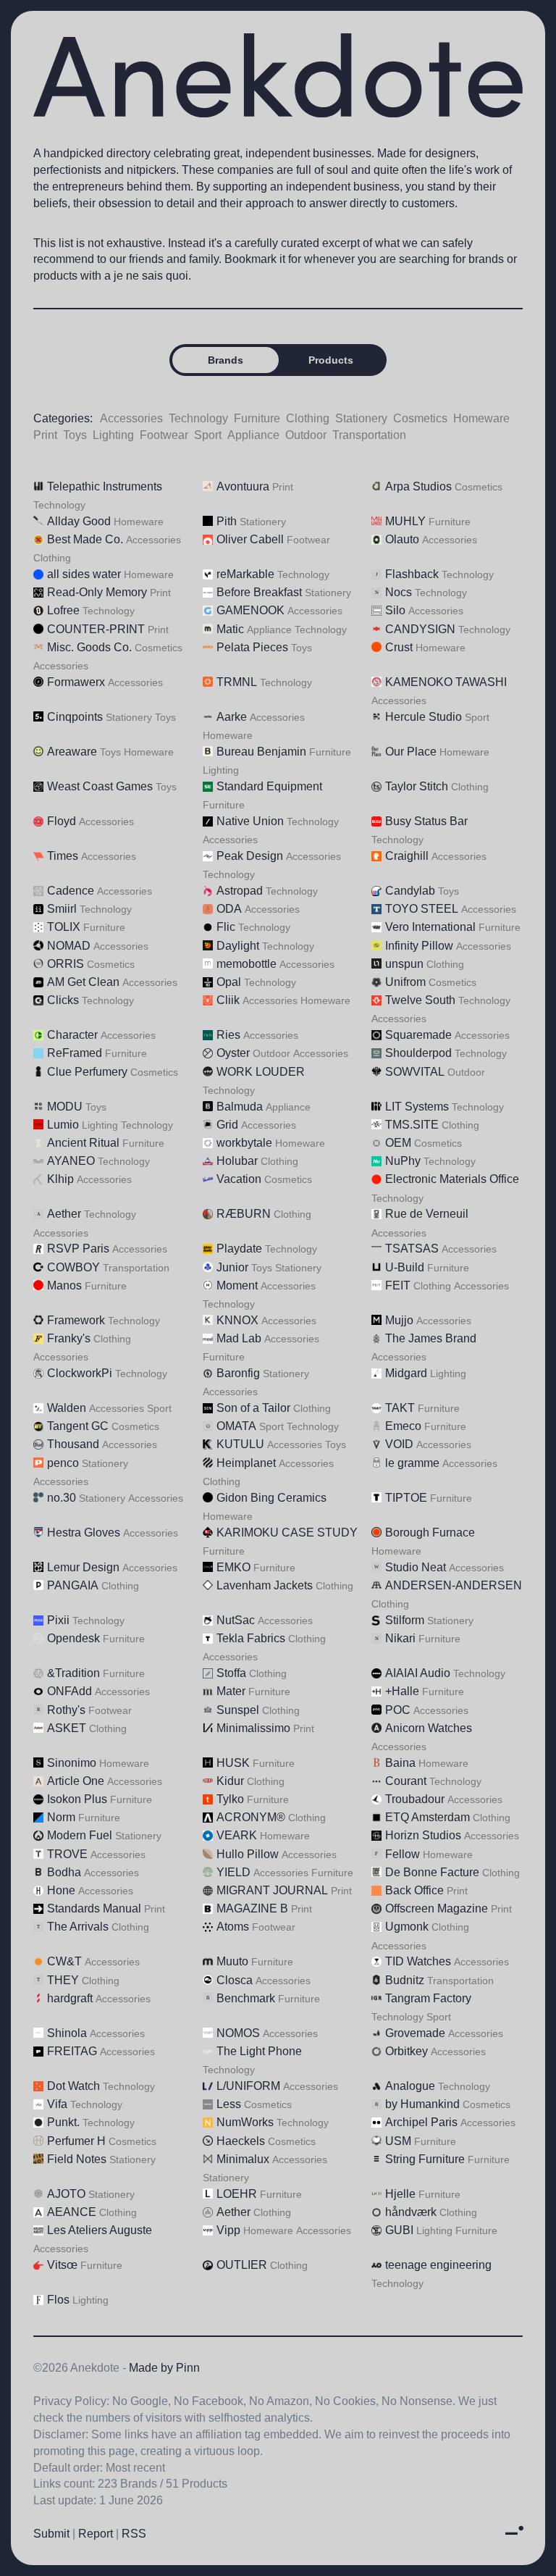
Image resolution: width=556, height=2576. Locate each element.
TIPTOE (406, 1498)
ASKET (67, 1728)
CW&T (64, 1961)
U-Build (405, 1267)
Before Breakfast (259, 592)
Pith (227, 521)
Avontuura (243, 486)
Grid (227, 1125)
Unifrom (405, 982)
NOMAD (69, 946)
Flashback (412, 574)
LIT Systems (417, 1107)
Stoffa (231, 1673)
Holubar (237, 1161)
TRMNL (237, 682)
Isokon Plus (77, 1799)
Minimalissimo (253, 1728)
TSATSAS (412, 1249)
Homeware (481, 418)
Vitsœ (62, 2265)
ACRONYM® (251, 1817)
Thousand (73, 1444)
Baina (400, 1763)
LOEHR (237, 2194)
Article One (76, 1781)
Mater (231, 1691)
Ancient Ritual (83, 1143)
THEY (63, 1980)
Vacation (239, 1179)
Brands (226, 360)
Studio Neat (416, 1567)
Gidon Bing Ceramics (271, 1498)
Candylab (410, 891)
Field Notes (77, 2159)
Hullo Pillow (248, 1854)
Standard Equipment (269, 786)
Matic (230, 629)
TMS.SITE (412, 1125)
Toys (75, 435)
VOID (399, 1444)
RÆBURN (244, 1214)
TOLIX (64, 927)
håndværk (411, 2212)
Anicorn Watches (429, 1728)
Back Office (414, 1890)
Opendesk (73, 1638)
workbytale (244, 1143)
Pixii (58, 1620)
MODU (65, 1107)
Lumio (63, 1125)
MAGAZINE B (252, 1908)
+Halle (402, 1691)
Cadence (71, 891)
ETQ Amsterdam (427, 1817)
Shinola (67, 2033)
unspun (404, 964)
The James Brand (431, 1338)
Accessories (131, 418)
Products (331, 360)
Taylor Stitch (417, 786)
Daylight (238, 946)
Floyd (62, 821)
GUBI (399, 2230)
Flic (226, 927)
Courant (406, 1781)
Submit (51, 2534)
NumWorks (245, 2122)
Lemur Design (83, 1567)
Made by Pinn (164, 2368)
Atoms (233, 1927)
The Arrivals (78, 1927)
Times (63, 856)
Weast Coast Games (100, 786)
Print (45, 435)
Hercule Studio (424, 717)
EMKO (233, 1567)
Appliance (253, 435)
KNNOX (237, 1320)
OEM (398, 1143)
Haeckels (241, 2141)
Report (96, 2534)
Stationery (361, 418)
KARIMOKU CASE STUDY (287, 1532)
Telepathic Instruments (105, 486)
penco (63, 1463)
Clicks (63, 1000)
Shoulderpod (418, 1053)
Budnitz (405, 1980)
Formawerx (76, 682)
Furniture (257, 418)
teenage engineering (438, 2265)
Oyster (233, 1053)
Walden (67, 1408)
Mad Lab (239, 1338)
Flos (58, 2300)
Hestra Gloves (84, 1532)
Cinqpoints (75, 717)
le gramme (412, 1463)
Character (72, 1035)
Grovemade (415, 2033)
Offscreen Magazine (437, 1908)
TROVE (67, 1854)
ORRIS (66, 964)
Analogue (410, 2086)
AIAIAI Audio (418, 1673)
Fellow (403, 1854)
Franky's (69, 1338)
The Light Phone (259, 2051)
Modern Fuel (80, 1835)
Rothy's (66, 1710)
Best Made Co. (85, 539)
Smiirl (62, 909)
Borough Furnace (430, 1532)
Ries (228, 1035)
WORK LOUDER (261, 1072)
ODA (229, 909)
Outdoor (306, 435)
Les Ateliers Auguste (100, 2230)
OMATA (236, 1426)
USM (398, 2141)
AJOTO (66, 2194)
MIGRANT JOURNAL (272, 1890)
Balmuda (240, 1107)
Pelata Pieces (252, 647)
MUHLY (405, 521)
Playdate (239, 1249)
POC (398, 1710)
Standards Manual (94, 1908)
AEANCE (72, 2212)
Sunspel (238, 1710)
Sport (208, 435)
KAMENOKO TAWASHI (446, 682)
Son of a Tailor (253, 1408)
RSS (134, 2534)
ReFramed (75, 1053)
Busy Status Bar (426, 821)
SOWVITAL (415, 1072)
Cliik (228, 1000)
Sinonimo (72, 1763)
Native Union (250, 821)
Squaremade (418, 1035)
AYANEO (71, 1161)
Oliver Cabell (250, 539)
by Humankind (422, 2104)
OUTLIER (242, 2265)
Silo (395, 610)
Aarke (232, 717)
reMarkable (245, 574)
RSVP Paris (78, 1249)
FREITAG (72, 2051)
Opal (229, 982)
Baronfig (238, 1373)
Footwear (164, 435)
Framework (76, 1320)
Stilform (405, 1620)
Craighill (407, 856)
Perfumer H (76, 2141)
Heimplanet (246, 1463)
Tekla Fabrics (251, 1638)
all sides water (84, 574)
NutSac (236, 1620)
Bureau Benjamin (261, 752)
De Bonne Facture (432, 1872)
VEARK (237, 1835)
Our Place (411, 752)
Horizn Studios (423, 1835)
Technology (198, 418)
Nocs (399, 592)
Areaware (72, 752)
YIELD (233, 1872)
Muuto (232, 1961)
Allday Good (79, 521)
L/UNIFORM (248, 2086)
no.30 (62, 1498)
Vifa (57, 2104)
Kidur (230, 1781)
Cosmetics (420, 418)
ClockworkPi (80, 1373)
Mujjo (399, 1320)
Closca (235, 1980)
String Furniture (425, 2159)
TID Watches (418, 1961)
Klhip (60, 1179)
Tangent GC (78, 1426)
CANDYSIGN (420, 629)
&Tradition (73, 1673)
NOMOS (238, 2033)
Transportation (369, 435)
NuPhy (403, 1161)
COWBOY (73, 1267)
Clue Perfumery (87, 1072)
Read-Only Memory (97, 592)
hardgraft (70, 1998)
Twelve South (420, 1000)
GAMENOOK (250, 610)
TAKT (400, 1408)
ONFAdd (69, 1691)
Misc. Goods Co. (89, 647)
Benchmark (246, 1998)
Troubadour (415, 1799)
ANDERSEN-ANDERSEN (454, 1585)
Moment (237, 1285)
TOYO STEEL (422, 909)
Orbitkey (407, 2051)
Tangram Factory (428, 1998)
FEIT (398, 1285)
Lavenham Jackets (265, 1585)
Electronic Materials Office (452, 1179)
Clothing (308, 418)
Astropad (240, 891)
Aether (64, 1214)
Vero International (430, 927)
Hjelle (400, 2194)
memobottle (247, 964)
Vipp (228, 2230)
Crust (399, 647)
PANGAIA (73, 1585)
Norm (61, 1817)
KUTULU (240, 1444)
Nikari (400, 1638)
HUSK (233, 1763)
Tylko (230, 1799)
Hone (61, 1890)
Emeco (403, 1426)
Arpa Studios (418, 486)
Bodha (64, 1872)
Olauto (402, 539)
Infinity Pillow (419, 946)
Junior (232, 1267)
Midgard (406, 1373)
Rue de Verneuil (427, 1214)
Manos (64, 1285)
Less (229, 2104)
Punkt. (63, 2122)
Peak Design (250, 856)
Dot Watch (73, 2086)
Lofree (63, 610)
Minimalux (243, 2159)
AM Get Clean (83, 982)
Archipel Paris (421, 2122)
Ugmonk (407, 1927)
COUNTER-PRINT (96, 629)
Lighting (113, 435)
